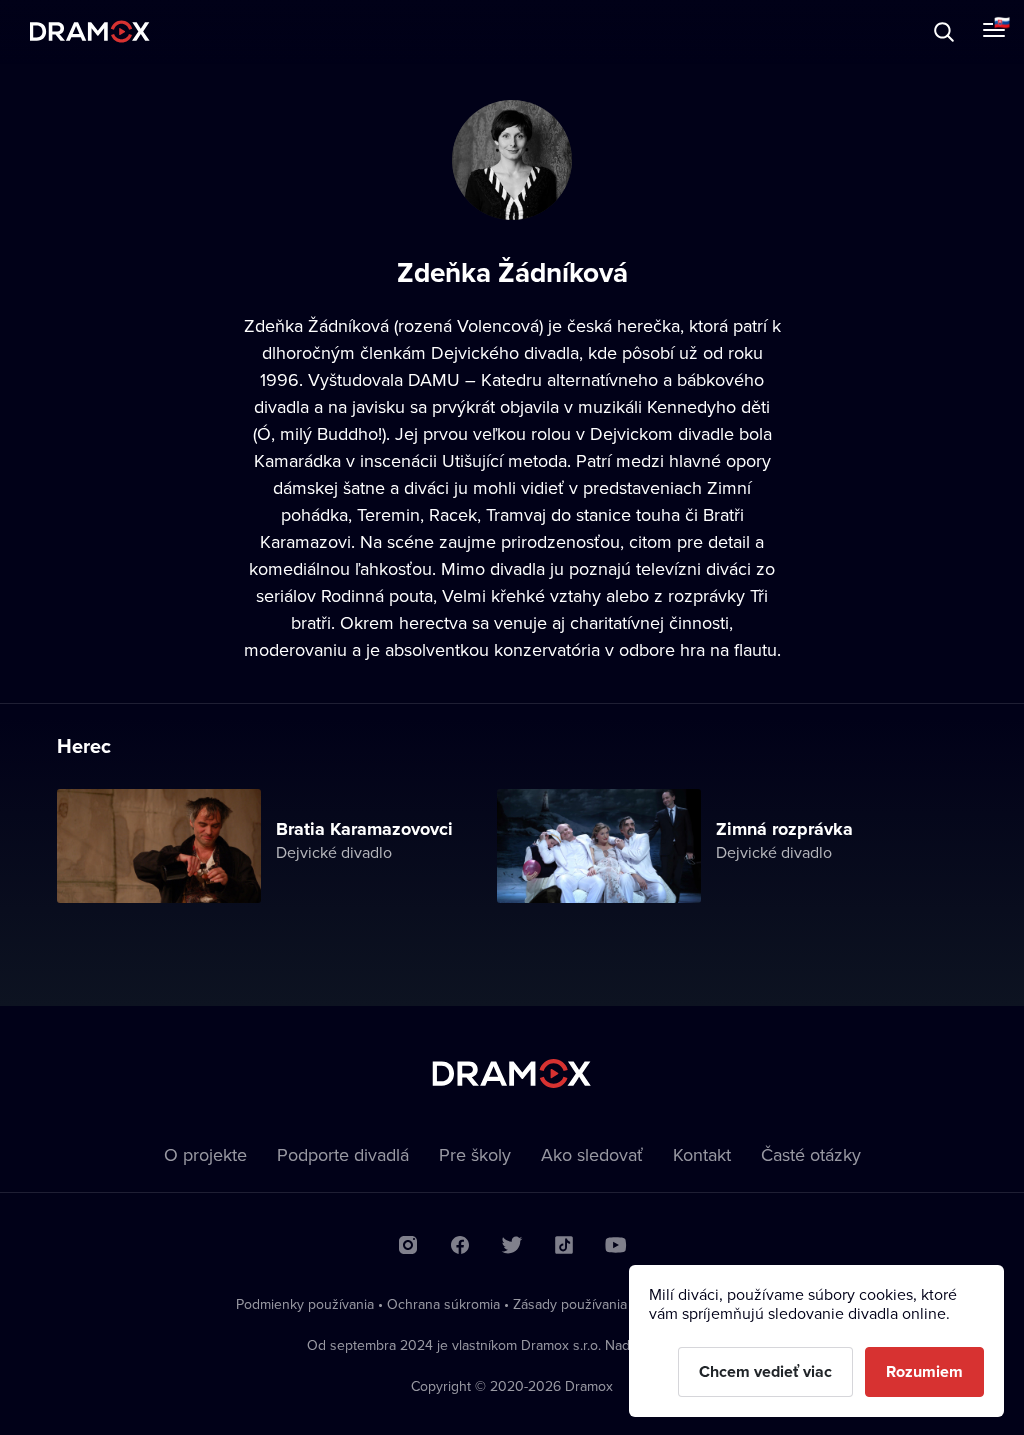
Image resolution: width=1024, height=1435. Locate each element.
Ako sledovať (592, 1154)
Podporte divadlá (343, 1154)
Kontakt (702, 1154)
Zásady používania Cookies (597, 1304)
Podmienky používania (305, 1304)
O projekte (205, 1154)
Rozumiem (924, 1371)
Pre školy (475, 1154)
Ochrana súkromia (443, 1304)
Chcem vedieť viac (765, 1371)
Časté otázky (811, 1154)
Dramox (90, 31)
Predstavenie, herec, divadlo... (185, 31)
